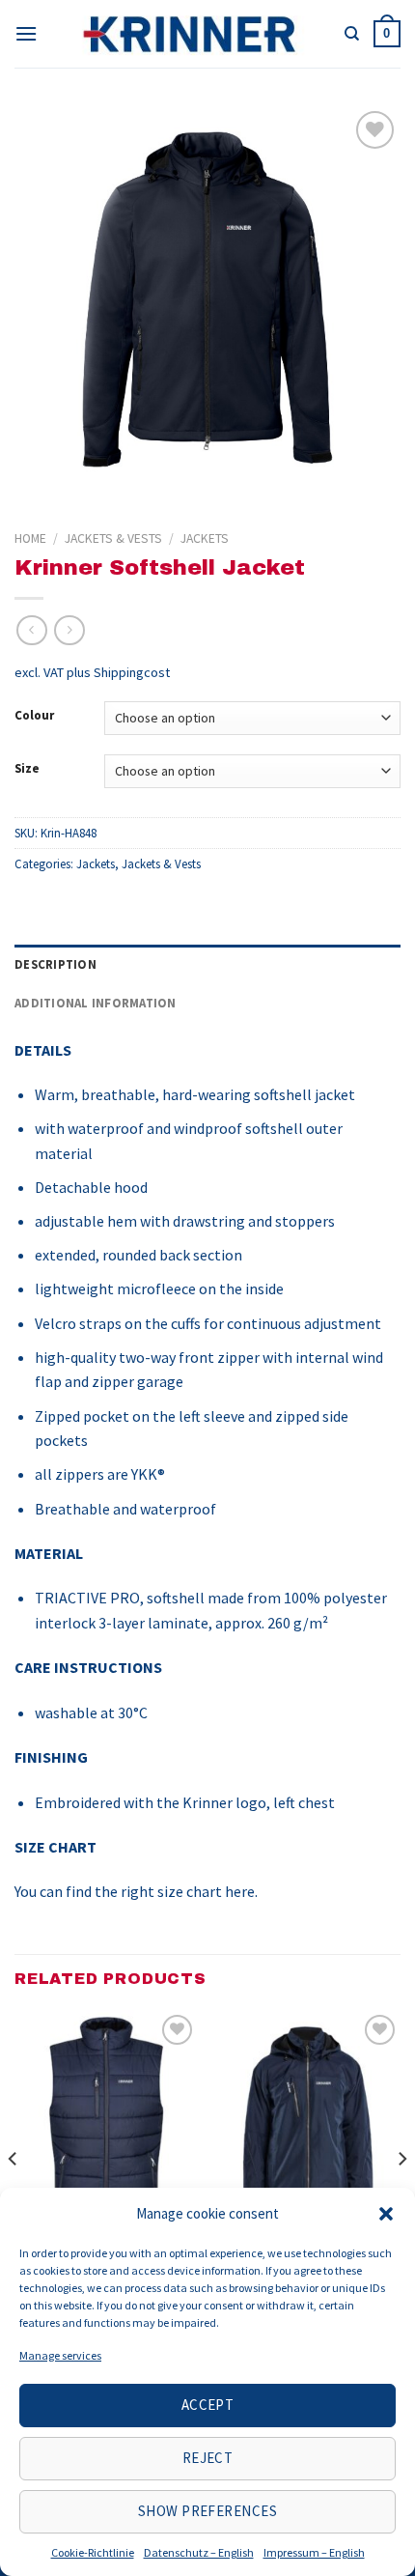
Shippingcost (132, 672)
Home (30, 538)
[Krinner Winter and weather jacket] (309, 2120)
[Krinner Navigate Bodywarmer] (106, 2120)
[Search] (352, 34)
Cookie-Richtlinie (93, 2552)
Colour (34, 716)
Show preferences (207, 2511)
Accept (208, 2405)
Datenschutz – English (199, 2552)
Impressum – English (314, 2552)
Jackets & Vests (113, 538)
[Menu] (26, 33)
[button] (386, 2214)
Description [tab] (55, 964)
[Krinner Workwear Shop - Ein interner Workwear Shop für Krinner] (191, 34)
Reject (208, 2458)
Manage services (60, 2355)
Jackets (205, 538)
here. (241, 1891)
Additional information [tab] (96, 1003)
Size (27, 769)
